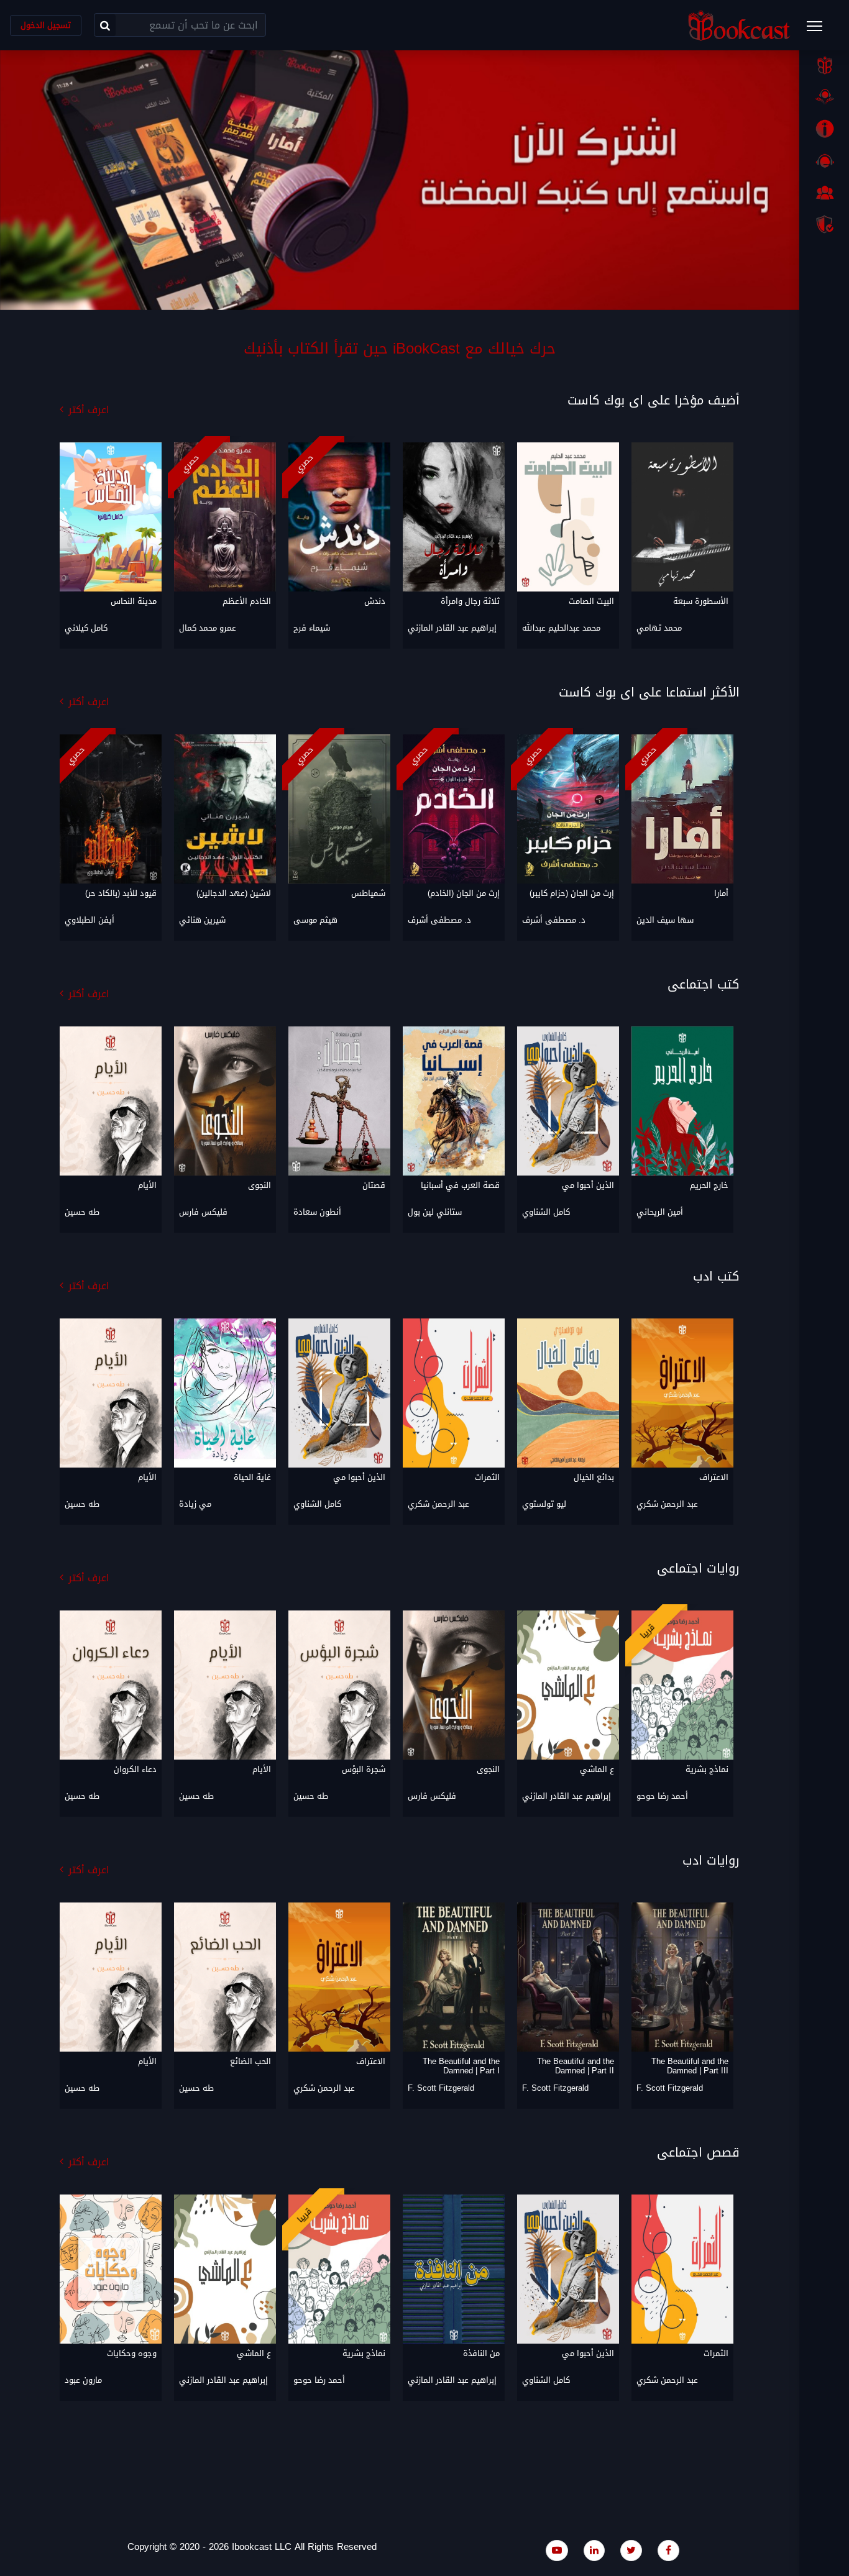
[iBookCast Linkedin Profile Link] (594, 2550)
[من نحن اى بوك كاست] (824, 129)
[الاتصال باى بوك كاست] (824, 161)
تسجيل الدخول (46, 25)
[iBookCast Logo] (739, 25)
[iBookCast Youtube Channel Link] (557, 2550)
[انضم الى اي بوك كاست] (824, 193)
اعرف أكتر (89, 410)
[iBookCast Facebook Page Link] (668, 2550)
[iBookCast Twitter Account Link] (631, 2550)
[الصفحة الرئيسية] (824, 65)
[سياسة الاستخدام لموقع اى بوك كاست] (824, 224)
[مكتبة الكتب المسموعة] (824, 97)
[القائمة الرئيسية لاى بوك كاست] (820, 30)
